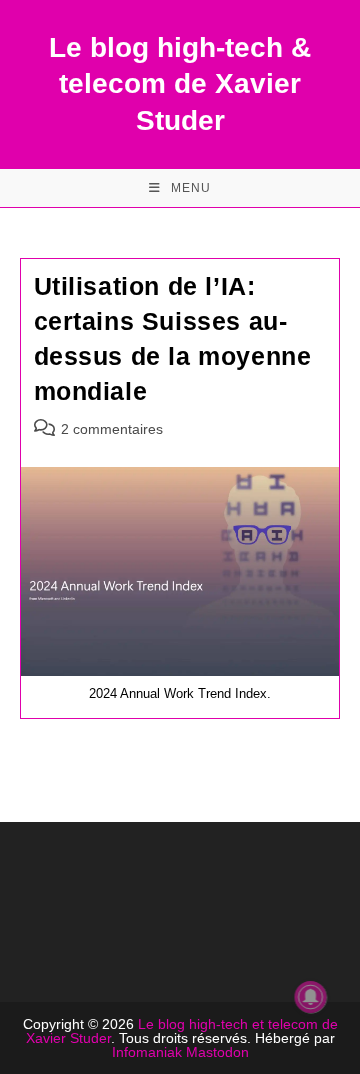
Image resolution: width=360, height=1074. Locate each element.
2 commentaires (112, 429)
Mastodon (217, 1052)
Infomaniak (147, 1052)
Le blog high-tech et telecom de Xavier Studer (182, 1031)
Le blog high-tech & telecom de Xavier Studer (180, 84)
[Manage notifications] (311, 997)
